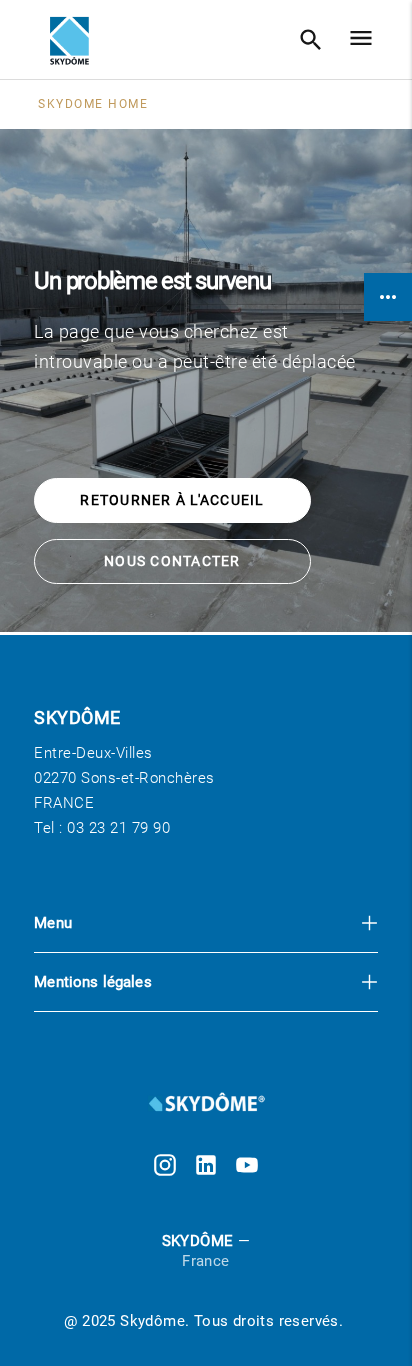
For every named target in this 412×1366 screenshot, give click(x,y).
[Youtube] (247, 1167)
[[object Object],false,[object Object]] (69, 40)
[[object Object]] (206, 1104)
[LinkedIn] (206, 1167)
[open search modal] (310, 40)
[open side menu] (355, 40)
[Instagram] (165, 1167)
